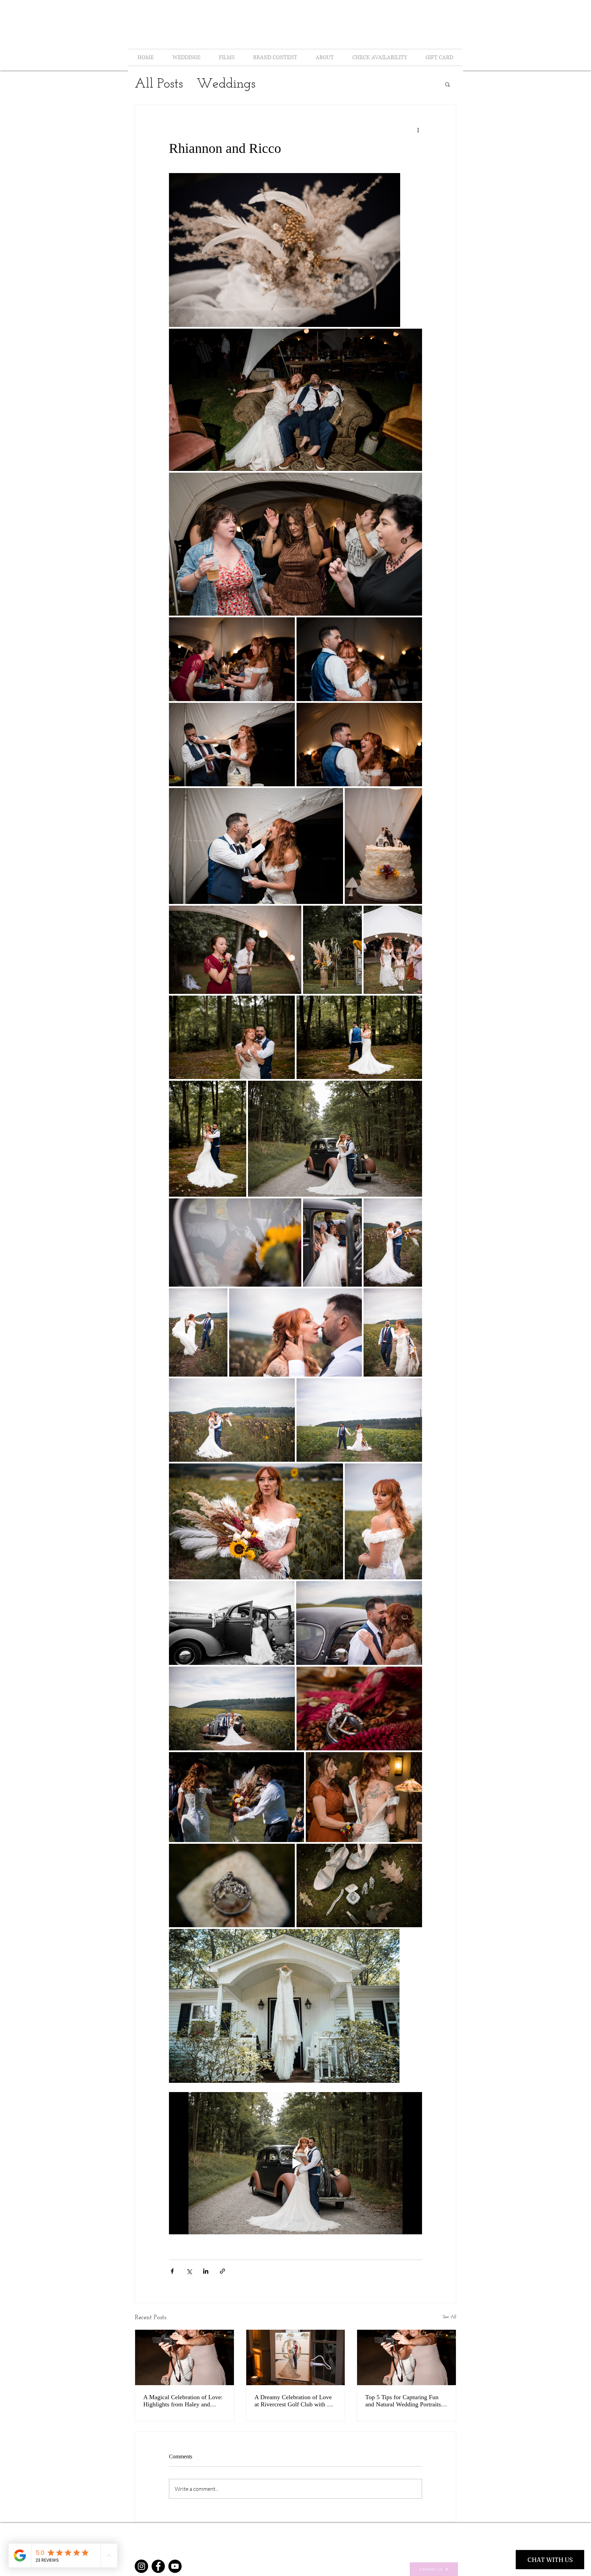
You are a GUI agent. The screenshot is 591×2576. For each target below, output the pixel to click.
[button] (448, 84)
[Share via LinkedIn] (206, 2271)
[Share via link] (222, 2271)
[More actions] (418, 130)
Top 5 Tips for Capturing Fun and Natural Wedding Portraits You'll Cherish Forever (403, 2401)
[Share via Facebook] (172, 2271)
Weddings (226, 84)
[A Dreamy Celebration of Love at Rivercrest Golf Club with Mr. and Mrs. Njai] (296, 2357)
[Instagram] (141, 2566)
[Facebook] (158, 2566)
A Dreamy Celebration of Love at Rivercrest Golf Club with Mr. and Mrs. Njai (295, 2401)
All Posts (159, 84)
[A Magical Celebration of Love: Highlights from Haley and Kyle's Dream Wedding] (185, 2357)
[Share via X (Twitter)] (189, 2271)
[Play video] (295, 2163)
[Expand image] (285, 250)
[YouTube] (175, 2566)
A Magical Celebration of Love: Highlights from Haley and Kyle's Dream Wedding (183, 2401)
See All (450, 2317)
